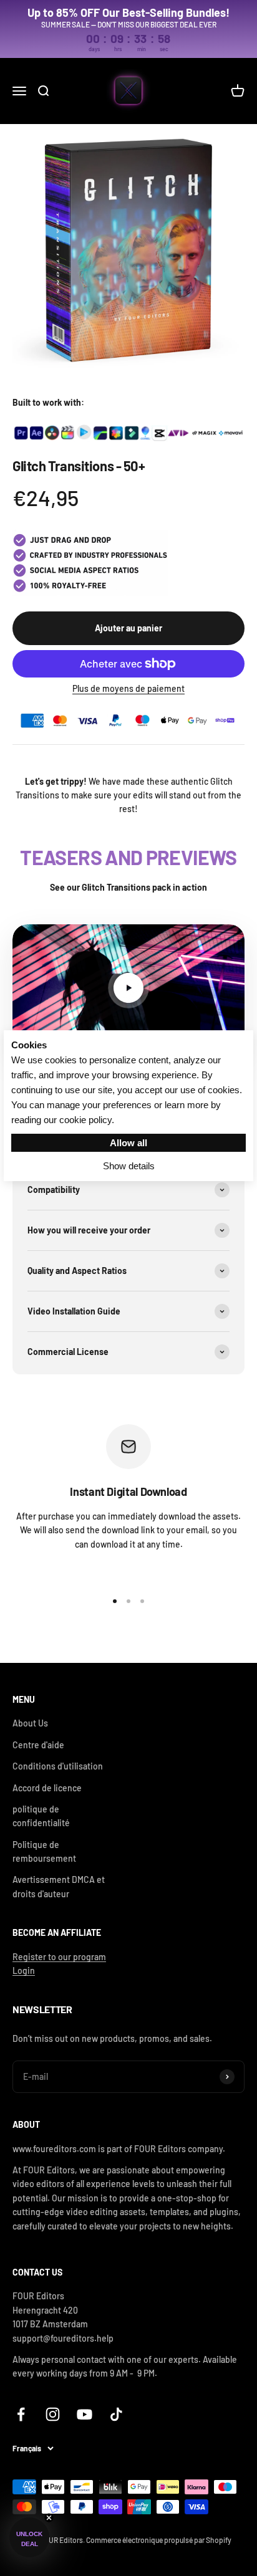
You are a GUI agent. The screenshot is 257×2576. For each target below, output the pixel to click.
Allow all (128, 1143)
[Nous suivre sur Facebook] (21, 2414)
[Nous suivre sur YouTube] (85, 2414)
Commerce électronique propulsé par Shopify (159, 2540)
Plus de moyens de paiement (128, 688)
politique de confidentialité (41, 1816)
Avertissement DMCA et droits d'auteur (59, 1886)
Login (24, 1970)
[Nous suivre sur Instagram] (53, 2414)
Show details (129, 1166)
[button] (29, 2537)
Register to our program (59, 1957)
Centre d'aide (38, 1745)
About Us (30, 1723)
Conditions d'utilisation (58, 1766)
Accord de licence (47, 1788)
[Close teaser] (49, 2518)
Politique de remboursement (44, 1851)
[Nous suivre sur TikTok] (116, 2414)
